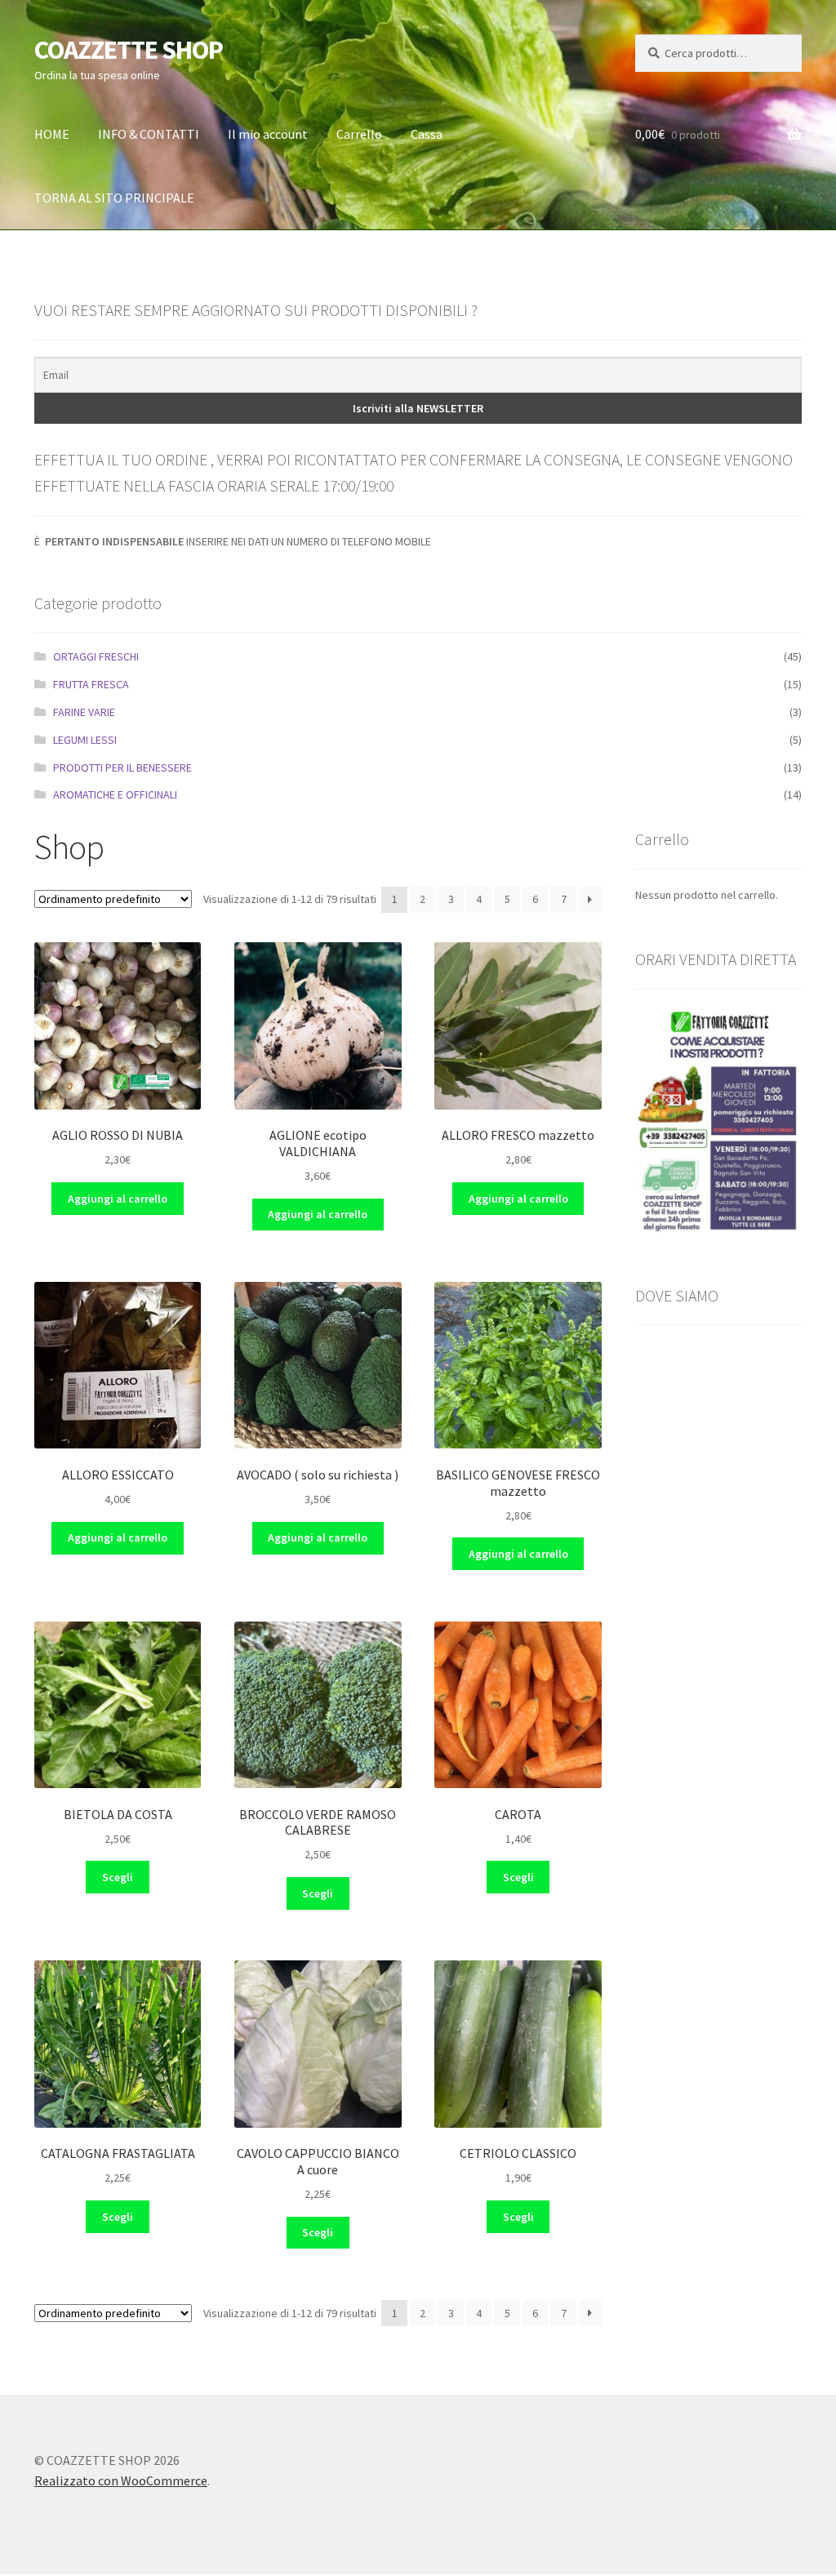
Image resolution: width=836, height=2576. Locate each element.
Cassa (427, 134)
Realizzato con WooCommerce (121, 2480)
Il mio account (268, 134)
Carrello (359, 134)
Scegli (118, 1877)
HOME (52, 134)
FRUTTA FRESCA (91, 684)
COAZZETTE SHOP (129, 50)
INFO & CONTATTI (149, 134)
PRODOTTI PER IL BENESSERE (122, 767)
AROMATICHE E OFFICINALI (115, 794)
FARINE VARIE (84, 712)
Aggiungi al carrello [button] (118, 1199)
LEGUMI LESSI (85, 740)
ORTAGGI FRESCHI (96, 656)
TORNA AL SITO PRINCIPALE (114, 198)
